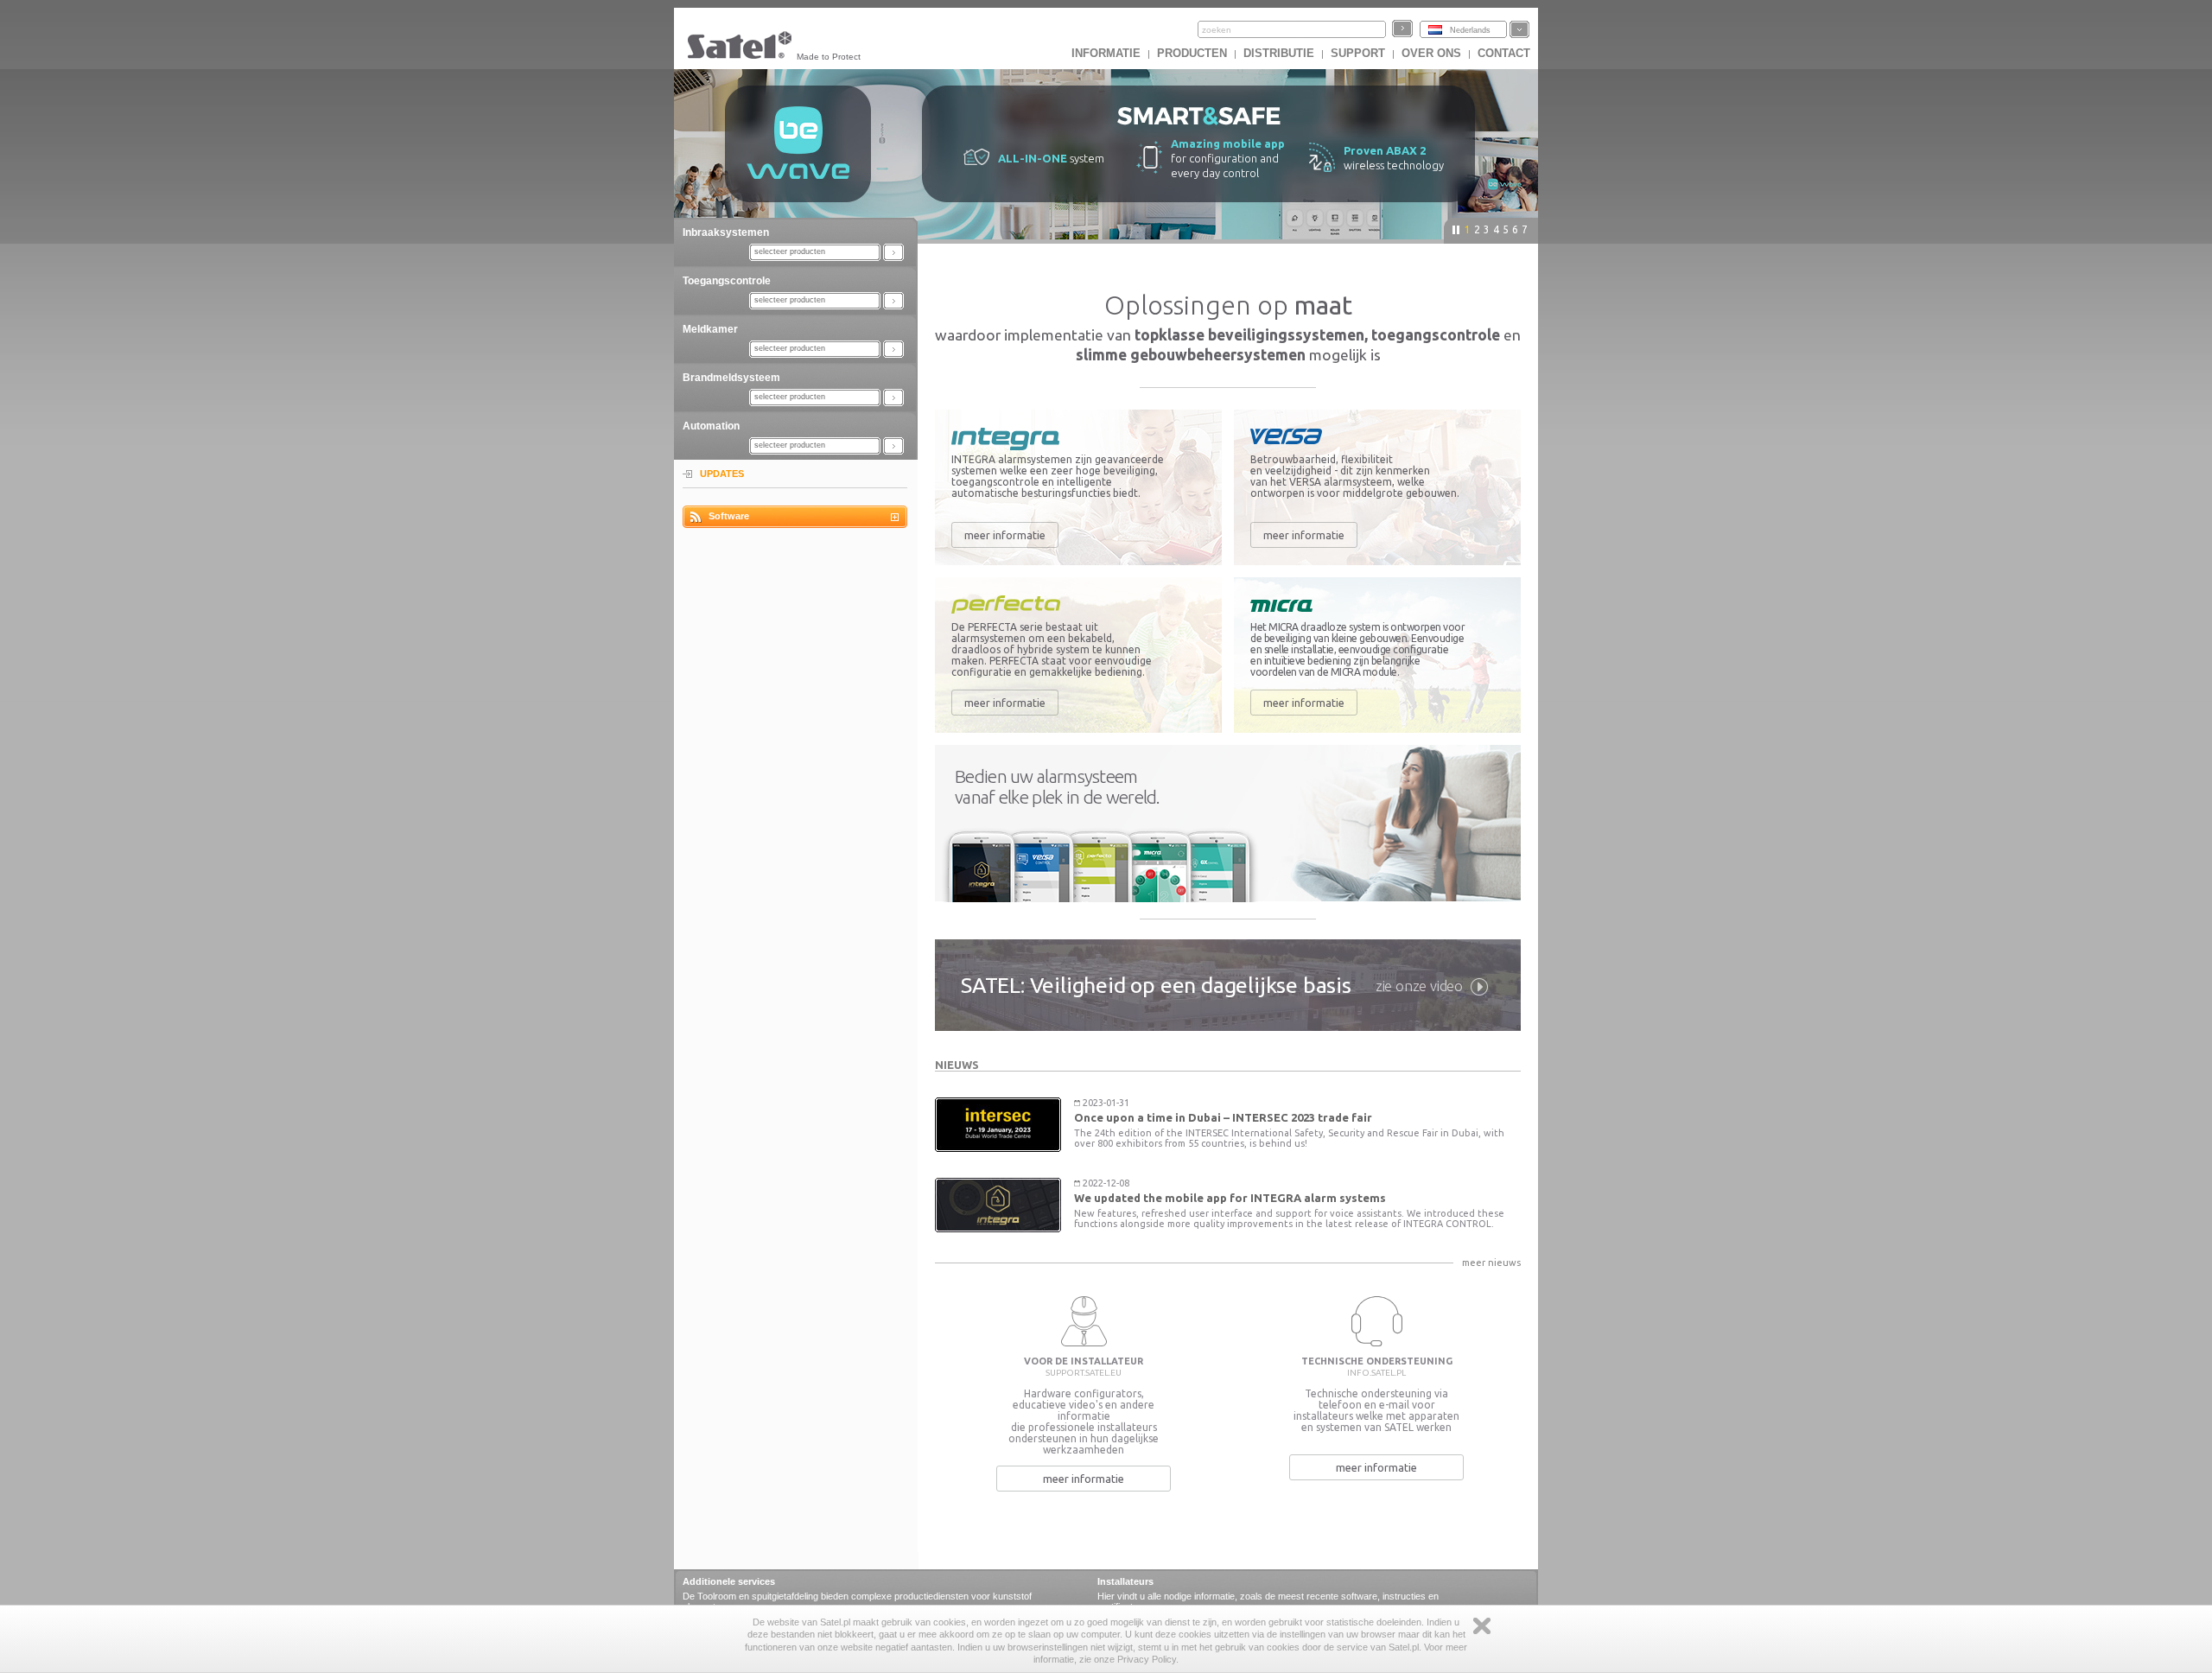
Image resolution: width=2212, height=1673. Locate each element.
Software (729, 516)
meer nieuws (1491, 1263)
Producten (1192, 53)
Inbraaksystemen (726, 232)
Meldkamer (710, 329)
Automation (711, 426)
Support (1358, 53)
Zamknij (1482, 1626)
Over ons (1431, 53)
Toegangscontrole (727, 281)
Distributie (1279, 53)
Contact (1504, 53)
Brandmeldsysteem (731, 378)
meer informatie (1005, 535)
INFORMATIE (1106, 53)
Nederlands (1470, 30)
